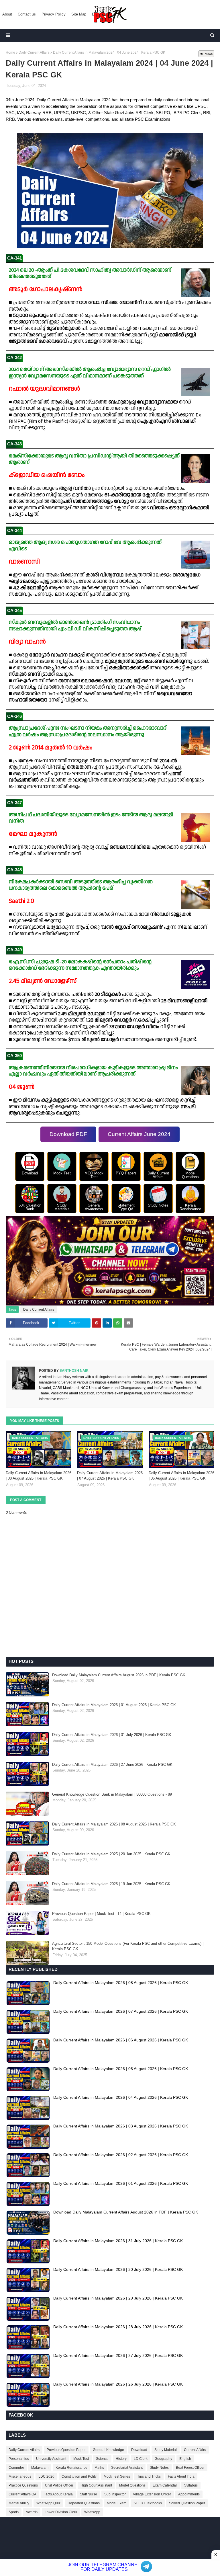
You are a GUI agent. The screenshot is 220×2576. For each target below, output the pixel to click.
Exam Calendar (165, 2485)
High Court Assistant (96, 2485)
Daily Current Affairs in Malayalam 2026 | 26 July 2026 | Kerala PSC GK (118, 2384)
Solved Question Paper (187, 2503)
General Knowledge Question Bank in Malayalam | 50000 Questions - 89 (112, 1794)
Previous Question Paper (66, 2450)
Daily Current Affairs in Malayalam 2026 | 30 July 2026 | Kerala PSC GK (118, 2269)
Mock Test (81, 2459)
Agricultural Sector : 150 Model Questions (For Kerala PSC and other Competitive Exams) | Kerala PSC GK (128, 1946)
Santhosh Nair (74, 1371)
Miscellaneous (20, 2476)
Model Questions (132, 2485)
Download (139, 2450)
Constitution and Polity (79, 2476)
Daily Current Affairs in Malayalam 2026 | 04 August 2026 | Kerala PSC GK (121, 2097)
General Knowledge (108, 2450)
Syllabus (191, 2485)
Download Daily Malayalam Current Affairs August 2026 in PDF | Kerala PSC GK (119, 1675)
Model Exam (117, 2503)
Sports (14, 2512)
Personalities (19, 2459)
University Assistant (51, 2459)
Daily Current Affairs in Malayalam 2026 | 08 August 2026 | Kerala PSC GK (39, 1476)
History (121, 2459)
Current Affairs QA (22, 2494)
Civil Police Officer (59, 2485)
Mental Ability (19, 2503)
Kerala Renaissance (71, 2468)
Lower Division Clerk (61, 2512)
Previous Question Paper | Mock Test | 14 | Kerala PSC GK (101, 1914)
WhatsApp (92, 2512)
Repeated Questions (84, 2503)
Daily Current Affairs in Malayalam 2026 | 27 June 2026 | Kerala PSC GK (112, 1765)
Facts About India (181, 2476)
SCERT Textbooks (148, 2503)
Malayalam (40, 2468)
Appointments (189, 2494)
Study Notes (159, 2468)
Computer (16, 2468)
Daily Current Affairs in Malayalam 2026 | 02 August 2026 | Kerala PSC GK (121, 2155)
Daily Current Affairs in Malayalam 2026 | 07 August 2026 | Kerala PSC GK (110, 1476)
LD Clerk (141, 2459)
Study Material (166, 2450)
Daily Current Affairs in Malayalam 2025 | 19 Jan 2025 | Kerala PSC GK (111, 1884)
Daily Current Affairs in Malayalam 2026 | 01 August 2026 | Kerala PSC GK (114, 1705)
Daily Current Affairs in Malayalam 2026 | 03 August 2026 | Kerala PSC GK (121, 2126)
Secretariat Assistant (127, 2468)
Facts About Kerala (58, 2494)
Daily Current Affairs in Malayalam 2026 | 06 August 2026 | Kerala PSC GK (181, 1476)
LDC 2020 (46, 2476)
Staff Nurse (89, 2494)
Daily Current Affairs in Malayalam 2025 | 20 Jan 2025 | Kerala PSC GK (111, 1854)
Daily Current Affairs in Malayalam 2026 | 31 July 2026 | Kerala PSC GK (112, 1735)
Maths (99, 2468)
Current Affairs (195, 2450)
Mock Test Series (117, 2476)
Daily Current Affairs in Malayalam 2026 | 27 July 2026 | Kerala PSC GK (118, 2355)
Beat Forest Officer (190, 2468)
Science (102, 2459)
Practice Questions (23, 2485)
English (185, 2459)
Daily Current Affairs (34, 52)
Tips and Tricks (149, 2476)
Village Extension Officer (152, 2494)
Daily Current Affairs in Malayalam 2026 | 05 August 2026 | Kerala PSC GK (121, 2069)
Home (10, 52)
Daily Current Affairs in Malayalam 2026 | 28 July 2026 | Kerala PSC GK (118, 2327)
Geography (163, 2459)
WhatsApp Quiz (48, 2503)
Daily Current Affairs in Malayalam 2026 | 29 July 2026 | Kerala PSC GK (118, 2298)
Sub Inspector (115, 2494)
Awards (32, 2512)
